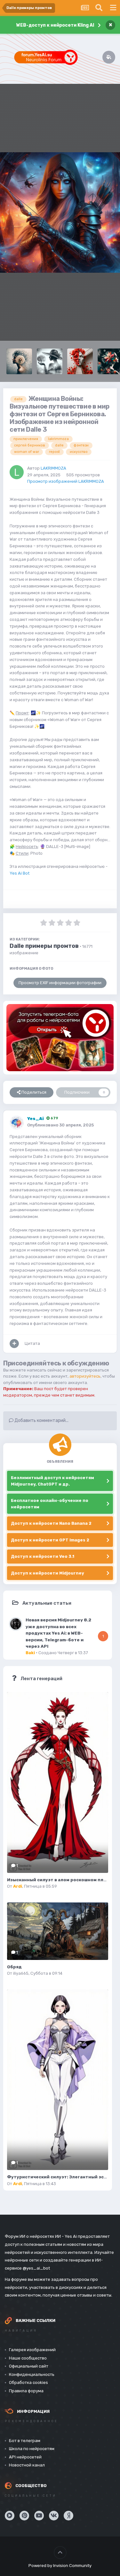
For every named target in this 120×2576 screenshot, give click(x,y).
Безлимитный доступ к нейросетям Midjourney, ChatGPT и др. (52, 1481)
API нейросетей (25, 2457)
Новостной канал (27, 2465)
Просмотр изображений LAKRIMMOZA (66, 481)
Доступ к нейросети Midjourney (48, 1573)
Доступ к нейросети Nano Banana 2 (51, 1523)
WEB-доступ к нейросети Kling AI (55, 25)
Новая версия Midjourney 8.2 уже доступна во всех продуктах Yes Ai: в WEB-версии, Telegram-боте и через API (58, 1633)
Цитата (32, 1343)
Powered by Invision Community (60, 2566)
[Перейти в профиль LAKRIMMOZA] (17, 472)
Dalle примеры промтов (44, 946)
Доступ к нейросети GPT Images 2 (50, 1540)
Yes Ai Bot (20, 873)
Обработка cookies (28, 2382)
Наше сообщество (28, 2358)
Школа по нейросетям (32, 2449)
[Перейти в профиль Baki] (16, 1624)
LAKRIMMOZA (53, 468)
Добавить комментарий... (41, 1420)
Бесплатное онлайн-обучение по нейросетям (50, 1504)
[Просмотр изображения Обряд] (58, 1931)
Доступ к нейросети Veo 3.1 (43, 1556)
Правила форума (26, 2391)
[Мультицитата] (14, 1344)
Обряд (14, 1967)
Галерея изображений (32, 2350)
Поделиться (33, 1092)
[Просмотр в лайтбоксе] (60, 212)
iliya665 (21, 1973)
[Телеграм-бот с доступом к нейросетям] (60, 1038)
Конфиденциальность (32, 2374)
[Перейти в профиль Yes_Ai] (17, 1123)
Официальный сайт (29, 2366)
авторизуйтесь (85, 1376)
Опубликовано (60, 1125)
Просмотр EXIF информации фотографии (60, 983)
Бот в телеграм (25, 2441)
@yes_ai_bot (36, 2268)
